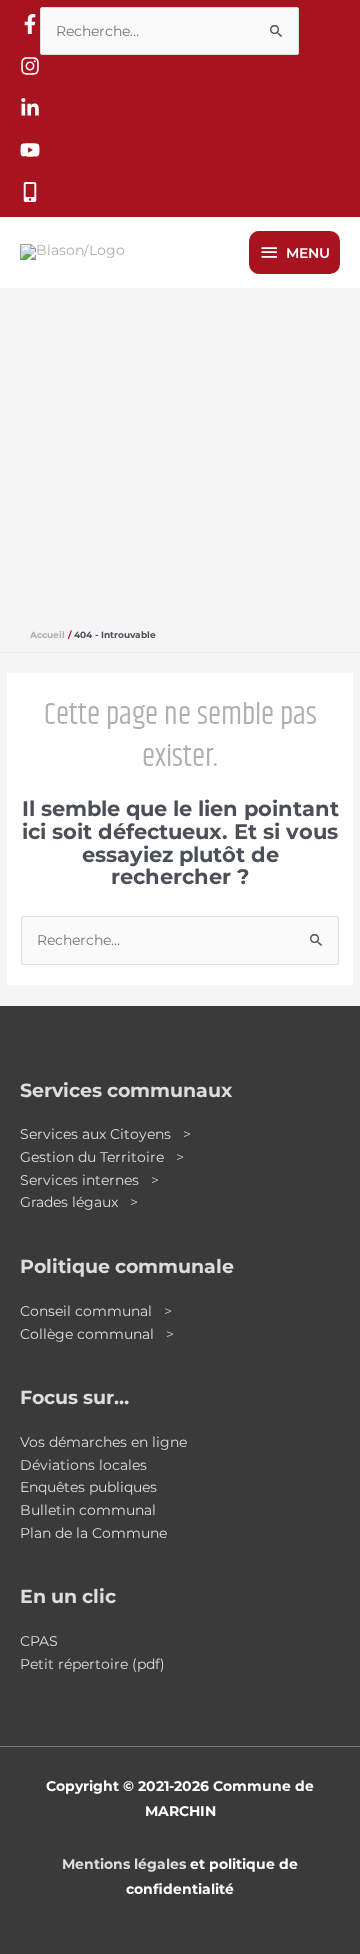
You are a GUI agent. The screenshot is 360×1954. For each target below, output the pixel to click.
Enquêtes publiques (88, 1487)
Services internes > (89, 1180)
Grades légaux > (79, 1202)
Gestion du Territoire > (102, 1157)
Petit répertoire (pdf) (92, 1664)
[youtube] (30, 155)
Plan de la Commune (93, 1533)
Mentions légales (124, 1864)
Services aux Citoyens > (105, 1134)
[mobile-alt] (30, 197)
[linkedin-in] (30, 113)
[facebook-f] (30, 29)
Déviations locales (83, 1465)
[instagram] (30, 71)
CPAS (39, 1641)
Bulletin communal (88, 1510)
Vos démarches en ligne (103, 1442)
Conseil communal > (96, 1311)
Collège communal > (97, 1334)
